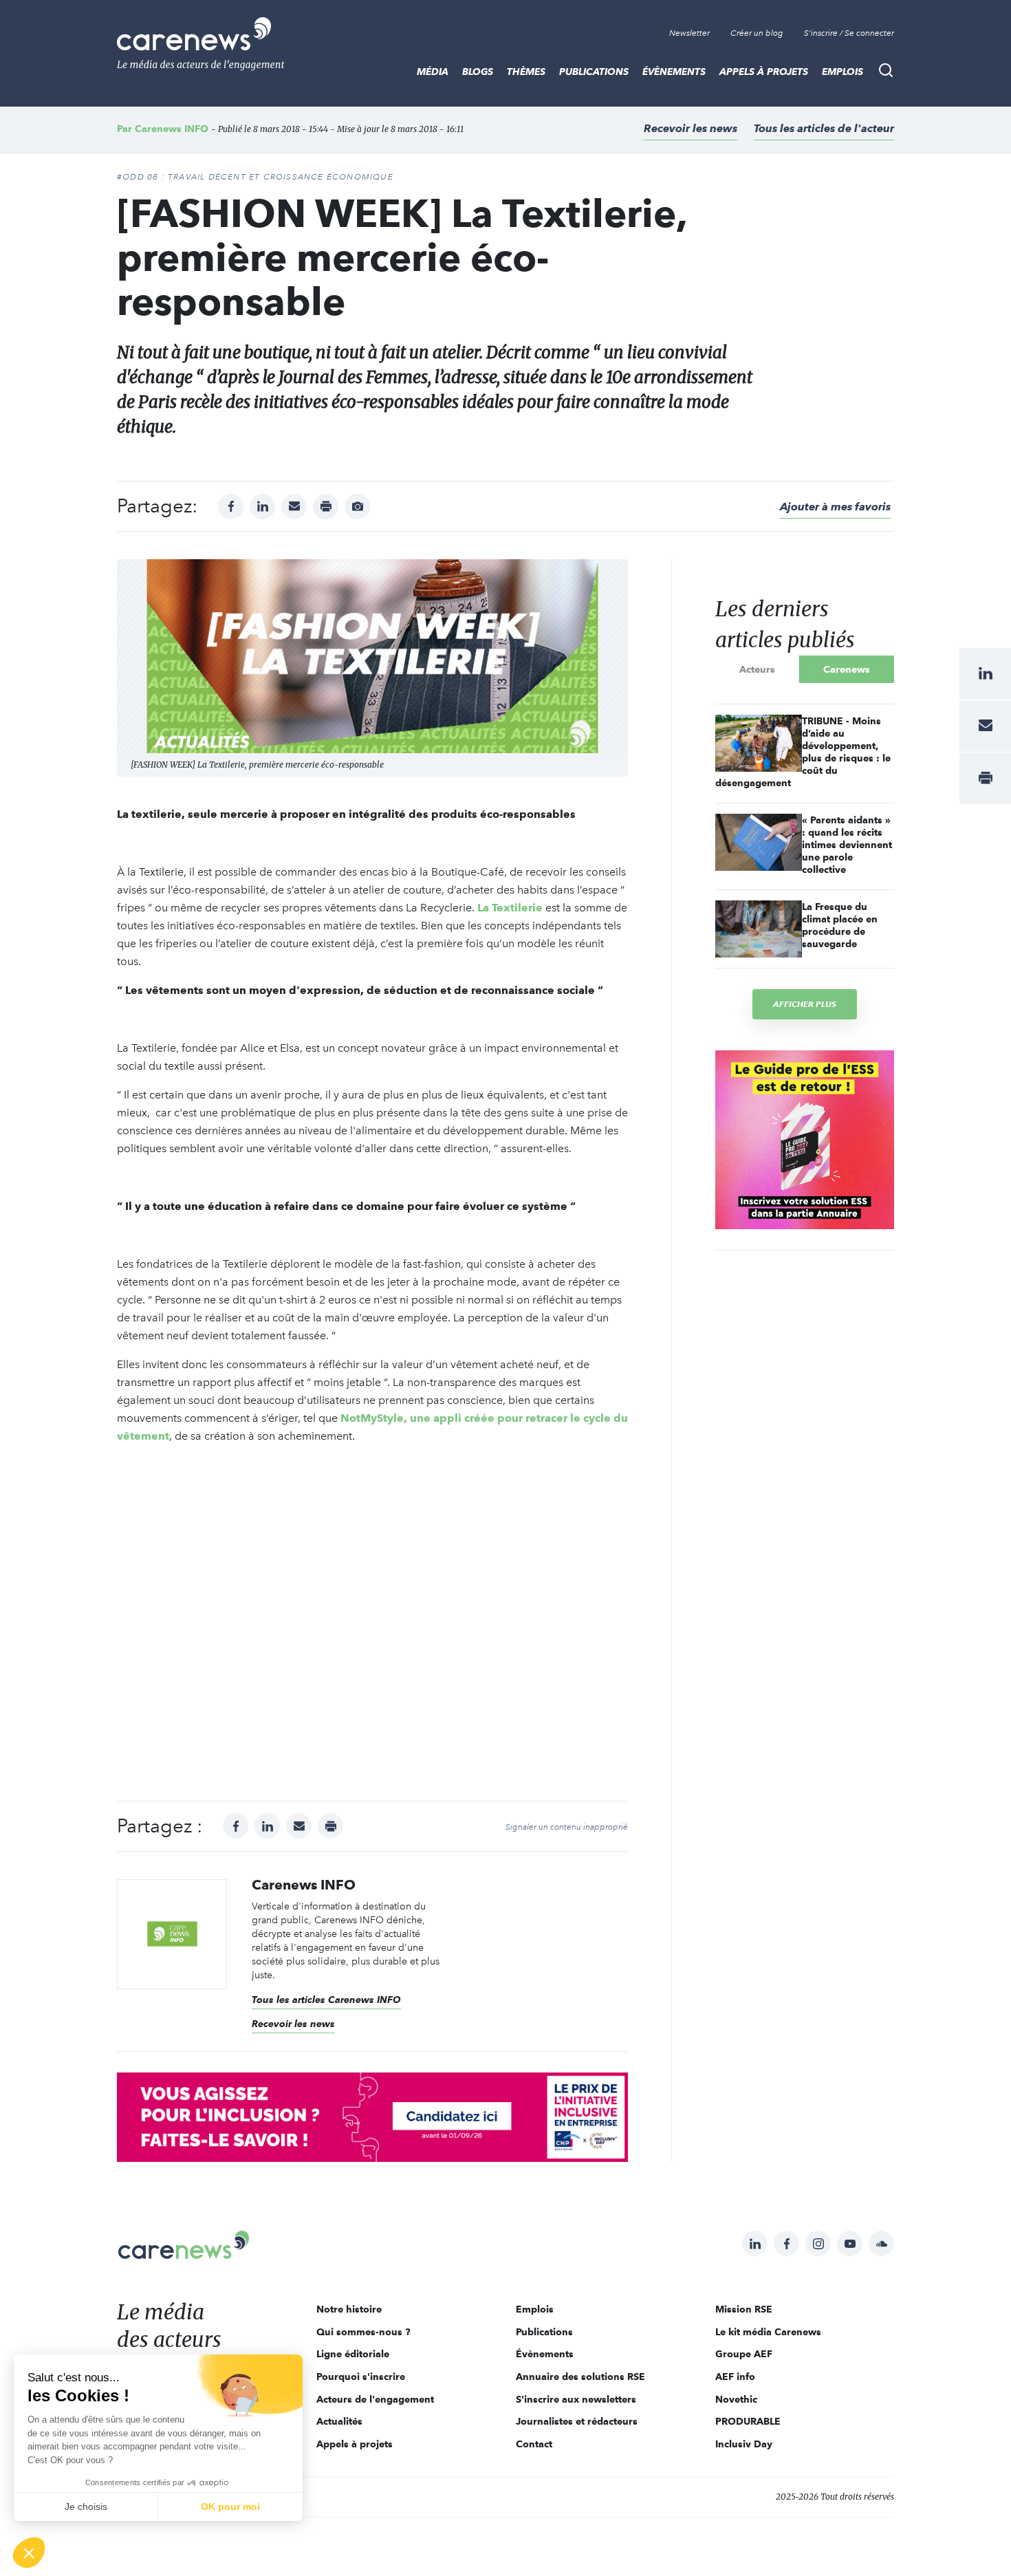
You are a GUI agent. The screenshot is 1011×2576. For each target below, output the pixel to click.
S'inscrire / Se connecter (849, 33)
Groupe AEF (744, 2354)
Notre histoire (349, 2309)
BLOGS (478, 72)
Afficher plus (805, 1004)
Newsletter (689, 33)
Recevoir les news (691, 128)
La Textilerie (510, 908)
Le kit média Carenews (768, 2332)
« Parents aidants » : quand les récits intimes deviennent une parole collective (847, 845)
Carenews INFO (172, 129)
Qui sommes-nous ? (363, 2332)
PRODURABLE (748, 2421)
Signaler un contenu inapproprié (567, 1827)
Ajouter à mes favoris (835, 507)
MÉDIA (433, 72)
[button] (29, 2553)
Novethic (736, 2399)
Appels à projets (764, 72)
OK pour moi (230, 2507)
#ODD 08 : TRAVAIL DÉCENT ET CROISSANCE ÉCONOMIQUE (255, 177)
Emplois (842, 72)
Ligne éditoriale (353, 2354)
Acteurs (757, 669)
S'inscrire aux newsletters (576, 2399)
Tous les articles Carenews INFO (326, 2000)
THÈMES (526, 72)
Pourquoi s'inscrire (361, 2377)
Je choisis (86, 2507)
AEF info (735, 2377)
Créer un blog (757, 33)
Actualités (339, 2421)
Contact (534, 2444)
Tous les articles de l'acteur (824, 128)
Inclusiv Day (744, 2444)
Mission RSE (744, 2309)
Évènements (674, 72)
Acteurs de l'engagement (375, 2399)
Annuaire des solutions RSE (580, 2377)
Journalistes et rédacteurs (577, 2421)
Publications (594, 72)
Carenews (847, 669)
